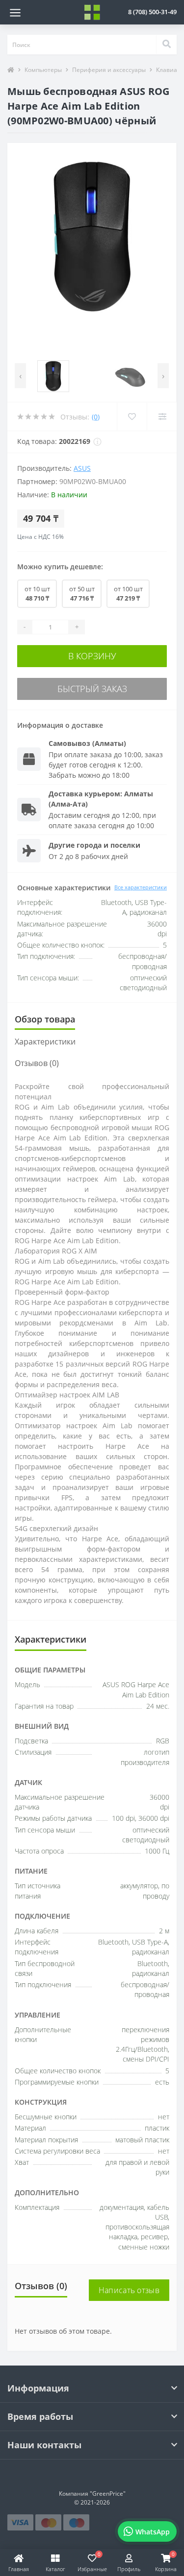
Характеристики (45, 1042)
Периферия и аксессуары (109, 70)
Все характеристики (141, 887)
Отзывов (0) (37, 1063)
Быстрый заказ (92, 689)
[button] (152, 12)
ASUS (82, 468)
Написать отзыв (129, 2290)
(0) (96, 417)
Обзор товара (45, 1019)
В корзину (92, 656)
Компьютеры (43, 70)
